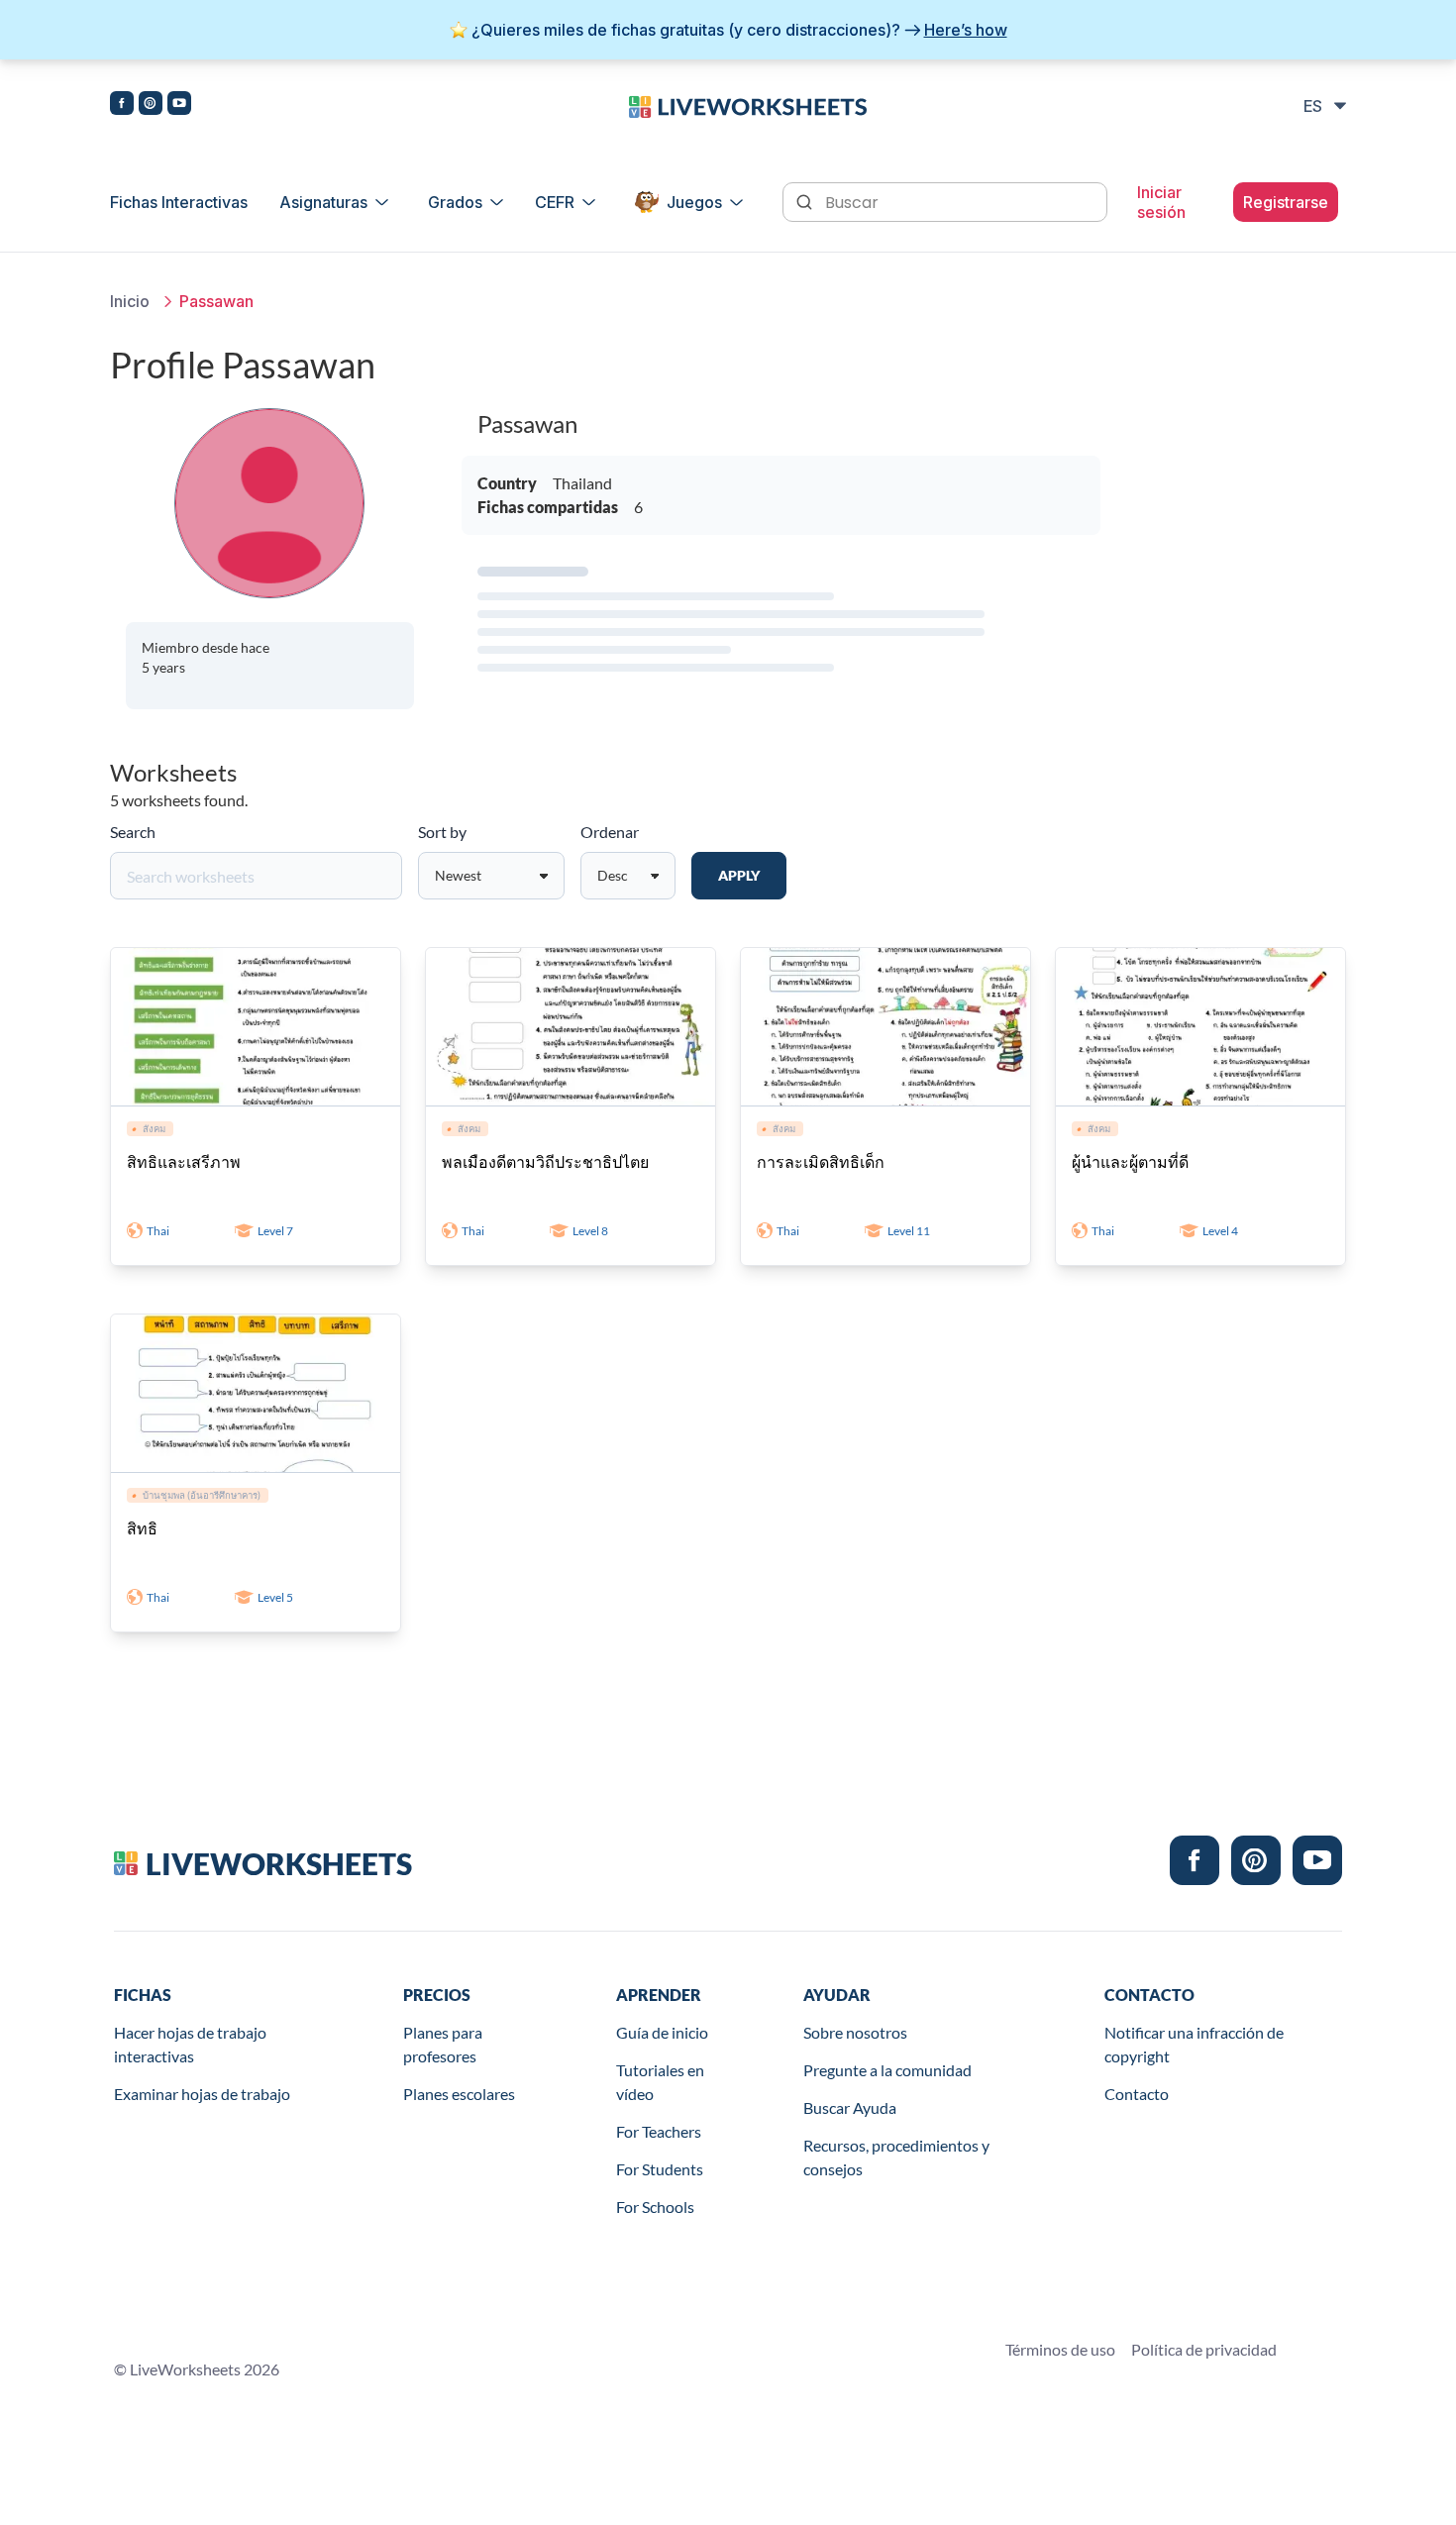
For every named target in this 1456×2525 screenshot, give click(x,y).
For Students (660, 2169)
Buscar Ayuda (850, 2107)
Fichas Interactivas (179, 202)
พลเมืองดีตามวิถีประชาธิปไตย (545, 1161)
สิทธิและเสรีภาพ (184, 1161)
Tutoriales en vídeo (660, 2082)
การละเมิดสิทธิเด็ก (821, 1161)
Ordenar (610, 832)
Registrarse (1286, 202)
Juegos (694, 202)
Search (133, 832)
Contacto (1137, 2094)
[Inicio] (748, 105)
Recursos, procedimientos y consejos (896, 2157)
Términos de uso (1060, 2349)
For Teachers (659, 2131)
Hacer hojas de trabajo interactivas (190, 2044)
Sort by (442, 832)
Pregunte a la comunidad (887, 2070)
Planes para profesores (443, 2044)
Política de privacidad (1204, 2349)
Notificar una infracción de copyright (1194, 2044)
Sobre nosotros (855, 2032)
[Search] (806, 200)
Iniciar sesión (1161, 202)
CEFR (555, 202)
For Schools (655, 2207)
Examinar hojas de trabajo (202, 2094)
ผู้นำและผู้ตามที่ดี (1130, 1161)
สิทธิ (142, 1528)
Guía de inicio (662, 2032)
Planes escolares (459, 2094)
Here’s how (966, 30)
